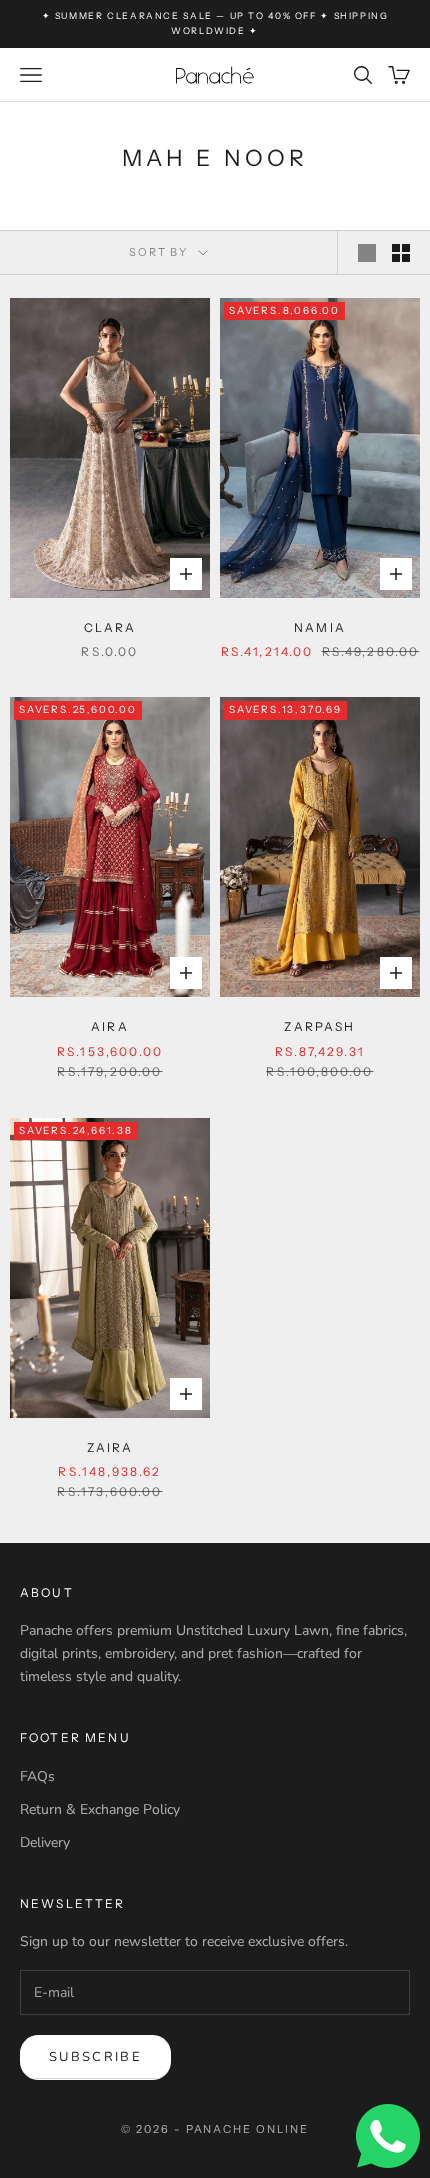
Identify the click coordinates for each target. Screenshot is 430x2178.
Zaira (110, 1447)
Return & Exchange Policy (100, 1809)
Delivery (45, 1842)
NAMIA (320, 627)
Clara (110, 627)
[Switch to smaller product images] (401, 253)
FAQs (37, 1776)
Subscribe (95, 2057)
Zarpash (319, 1026)
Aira (110, 1026)
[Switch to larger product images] (367, 253)
